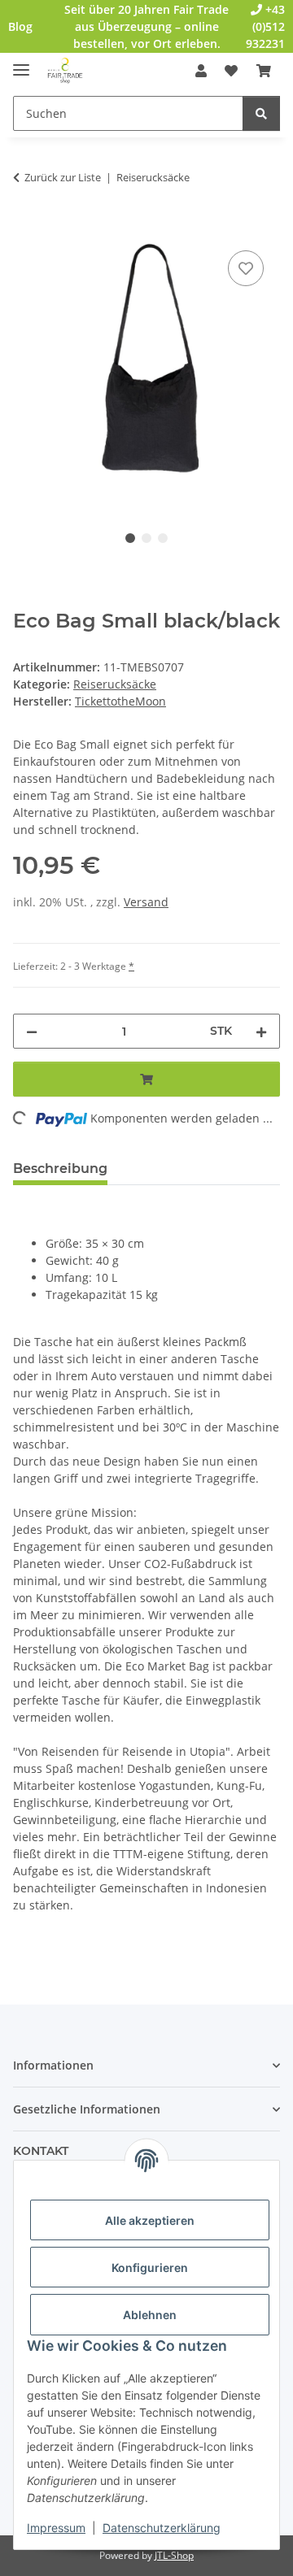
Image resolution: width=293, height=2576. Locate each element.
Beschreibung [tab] (60, 1169)
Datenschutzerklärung (162, 2528)
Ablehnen (150, 2315)
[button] (201, 71)
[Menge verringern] (32, 1031)
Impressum (56, 2528)
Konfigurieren (150, 2268)
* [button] (131, 966)
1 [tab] (130, 538)
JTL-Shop (174, 2555)
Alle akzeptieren (150, 2220)
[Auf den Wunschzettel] (246, 268)
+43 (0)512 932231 (265, 26)
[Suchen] (261, 113)
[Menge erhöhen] (261, 1031)
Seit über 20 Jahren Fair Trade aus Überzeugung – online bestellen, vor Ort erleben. (146, 26)
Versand (146, 902)
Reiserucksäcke (115, 684)
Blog (20, 26)
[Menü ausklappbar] (21, 63)
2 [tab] (146, 538)
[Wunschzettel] (231, 71)
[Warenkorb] (264, 71)
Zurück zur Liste (63, 177)
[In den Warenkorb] (26, 228)
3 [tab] (163, 538)
